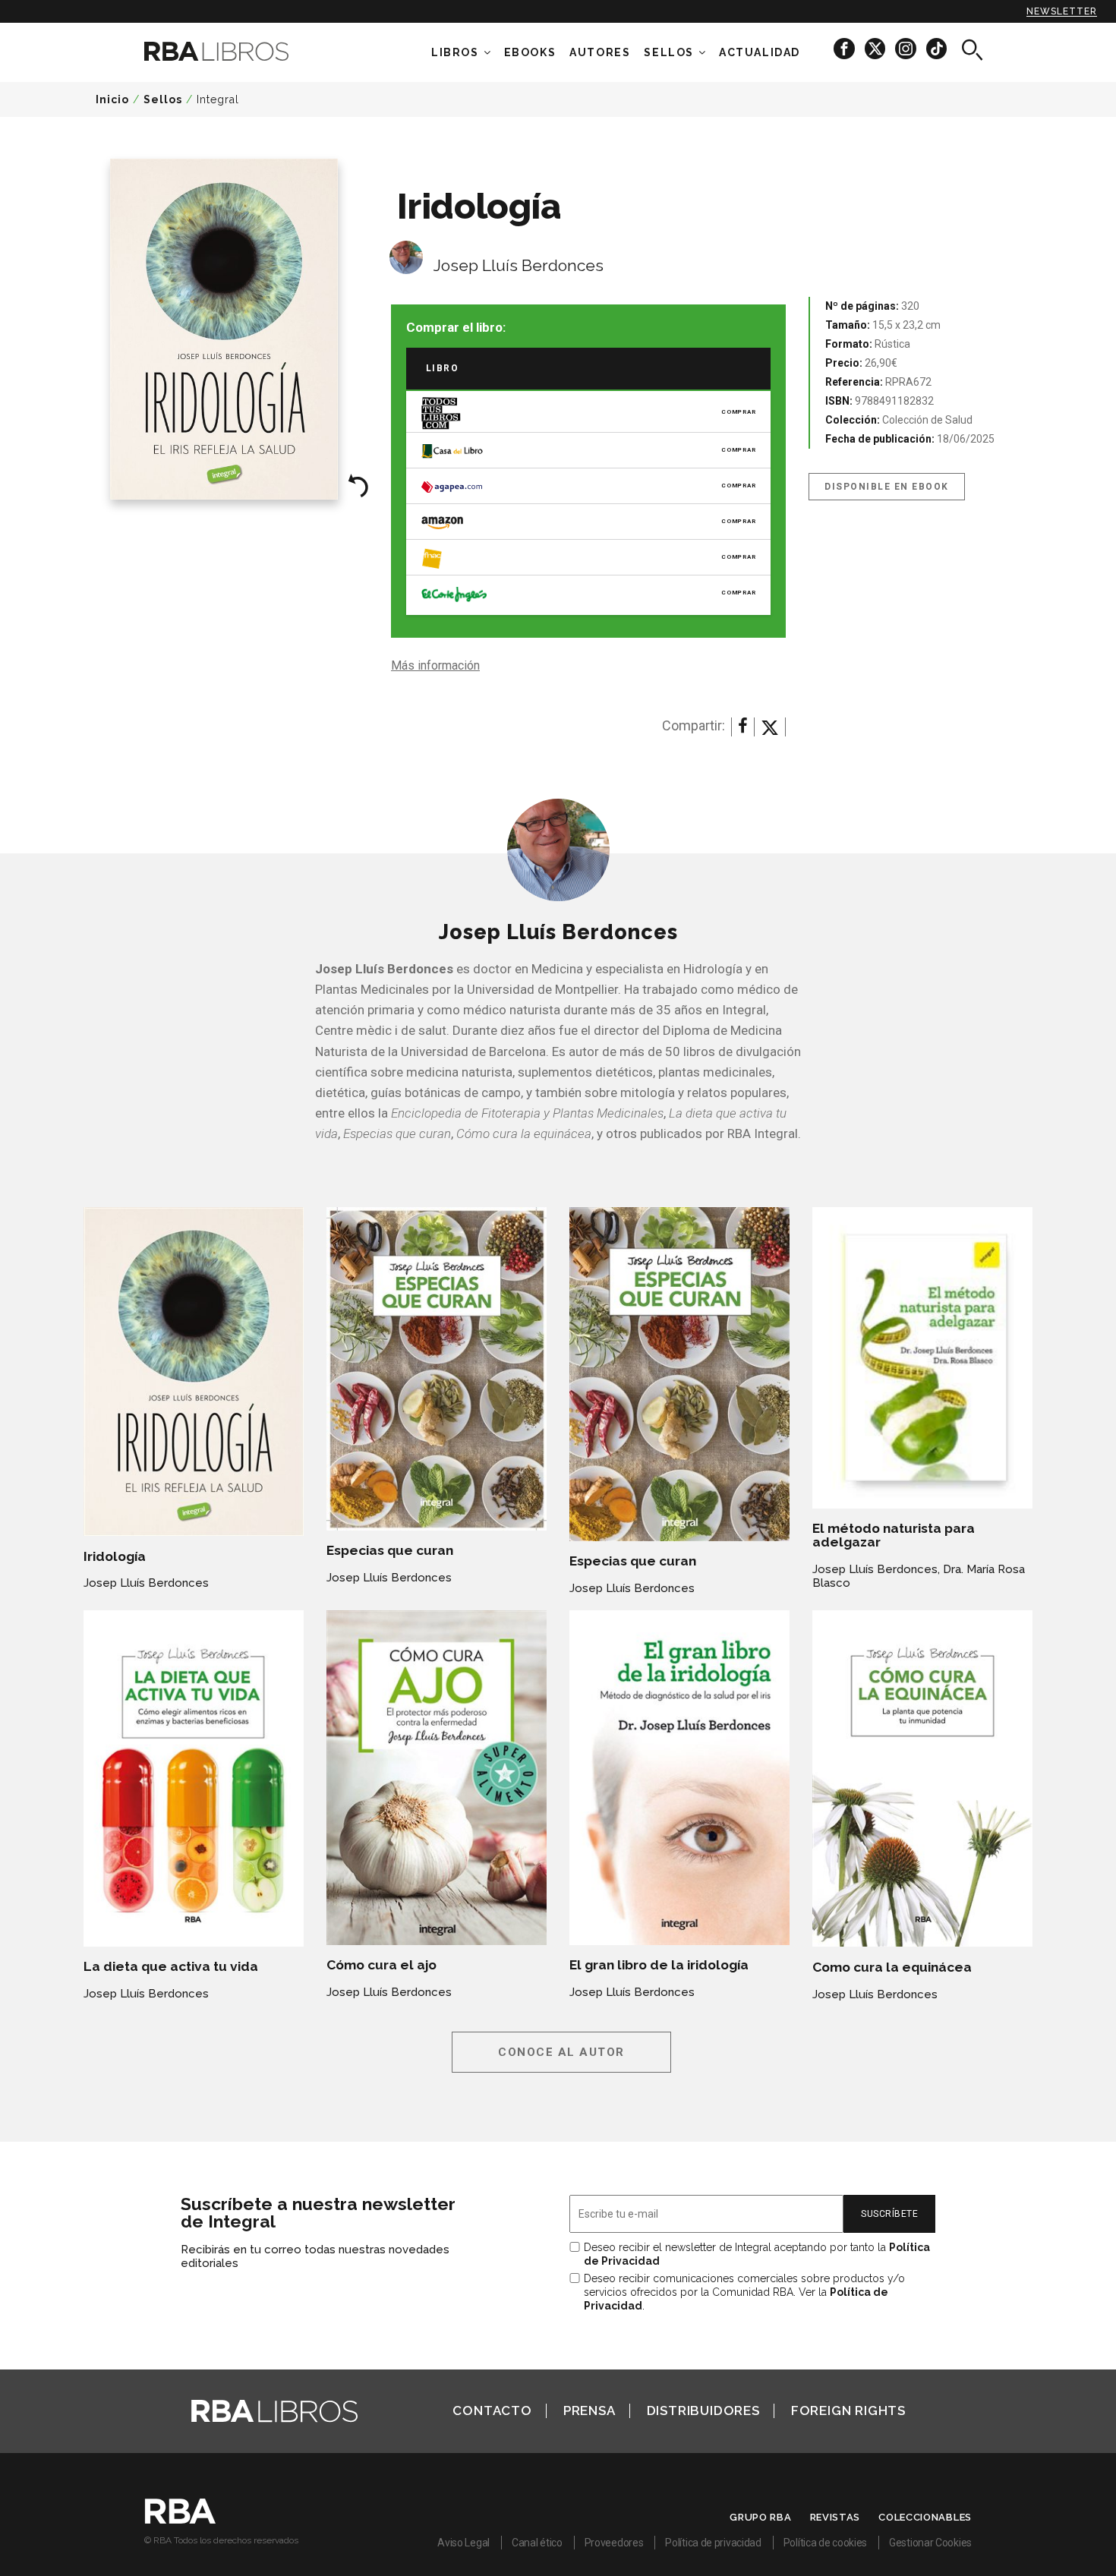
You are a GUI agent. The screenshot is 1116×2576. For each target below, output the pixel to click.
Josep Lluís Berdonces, (876, 1569)
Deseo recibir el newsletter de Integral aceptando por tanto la (757, 2254)
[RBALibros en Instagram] (907, 48)
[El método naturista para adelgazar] (922, 1358)
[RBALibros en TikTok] (936, 48)
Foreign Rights (848, 2410)
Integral (218, 99)
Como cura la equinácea (892, 1967)
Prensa (590, 2410)
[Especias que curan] (437, 1369)
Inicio (112, 99)
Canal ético (537, 2543)
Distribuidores (703, 2410)
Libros (455, 52)
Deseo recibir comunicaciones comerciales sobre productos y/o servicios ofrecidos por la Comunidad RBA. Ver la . (744, 2292)
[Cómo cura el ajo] (437, 1778)
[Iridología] (194, 1372)
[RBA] (180, 2520)
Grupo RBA (760, 2517)
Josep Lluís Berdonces (519, 265)
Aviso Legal (463, 2543)
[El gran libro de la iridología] (679, 1778)
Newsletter (1062, 11)
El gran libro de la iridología (659, 1965)
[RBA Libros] (239, 51)
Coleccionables (925, 2517)
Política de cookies (825, 2543)
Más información (435, 665)
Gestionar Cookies (930, 2543)
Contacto (492, 2410)
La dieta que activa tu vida (171, 1966)
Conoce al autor (561, 2052)
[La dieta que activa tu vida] (194, 1778)
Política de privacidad (713, 2543)
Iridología (115, 1556)
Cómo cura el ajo (381, 1965)
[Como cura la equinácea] (922, 1779)
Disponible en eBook (887, 487)
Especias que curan (390, 1550)
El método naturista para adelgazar (894, 1535)
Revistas (835, 2517)
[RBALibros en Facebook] (845, 48)
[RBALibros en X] (876, 48)
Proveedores (614, 2543)
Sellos (669, 52)
